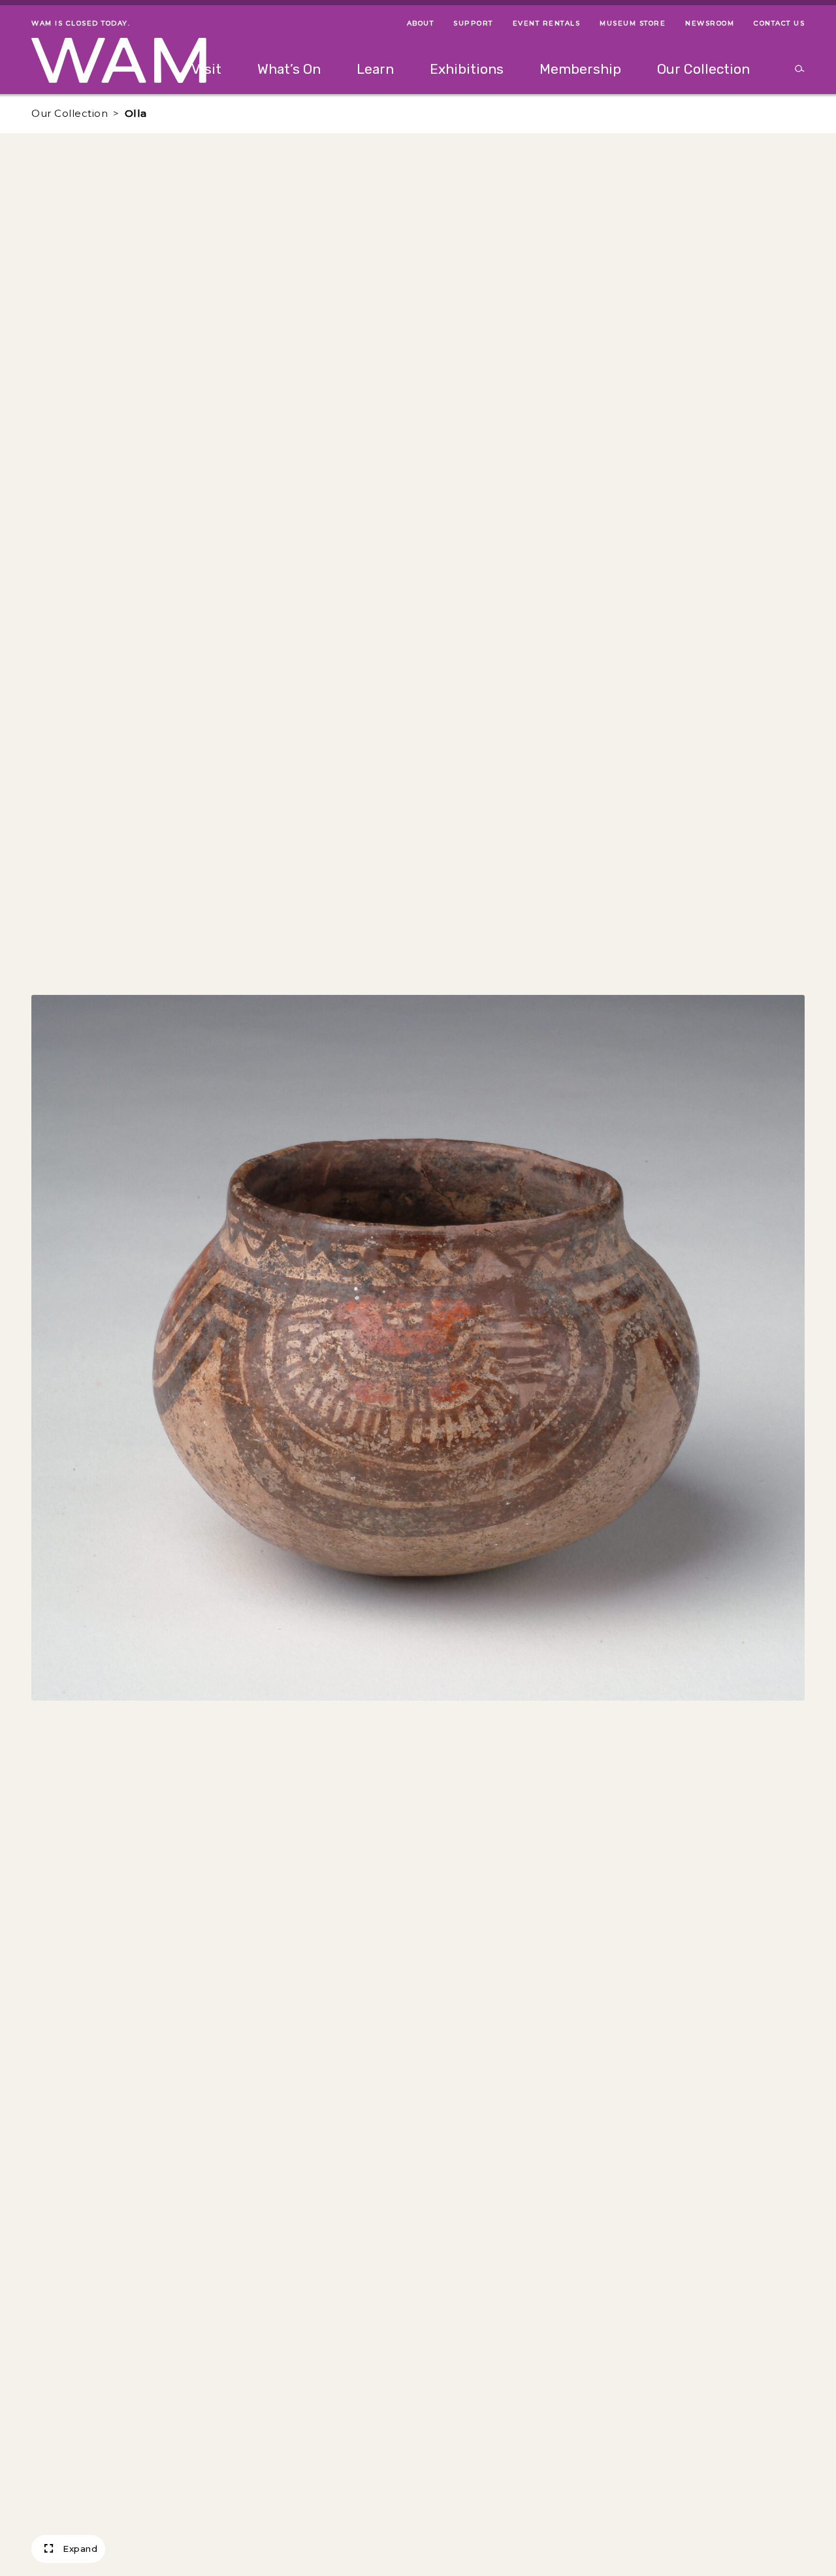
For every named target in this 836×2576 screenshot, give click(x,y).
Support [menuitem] (473, 23)
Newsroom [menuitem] (710, 23)
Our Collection (70, 113)
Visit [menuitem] (206, 69)
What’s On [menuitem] (289, 69)
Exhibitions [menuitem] (467, 69)
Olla (136, 113)
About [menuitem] (421, 23)
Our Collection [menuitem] (703, 69)
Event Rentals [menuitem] (547, 23)
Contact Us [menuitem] (779, 23)
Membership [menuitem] (580, 69)
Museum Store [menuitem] (633, 23)
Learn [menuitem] (375, 69)
